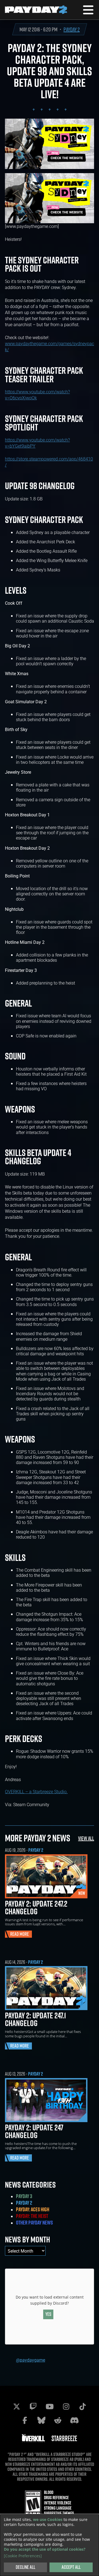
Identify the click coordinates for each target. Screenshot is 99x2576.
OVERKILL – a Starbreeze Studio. (36, 1791)
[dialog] (50, 2545)
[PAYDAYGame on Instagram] (66, 2406)
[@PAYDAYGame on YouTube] (50, 2406)
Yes (48, 2314)
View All (86, 1838)
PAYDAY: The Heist (32, 2216)
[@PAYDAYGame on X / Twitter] (16, 2406)
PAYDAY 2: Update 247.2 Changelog (36, 1907)
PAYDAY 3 (24, 2196)
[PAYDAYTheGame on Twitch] (33, 2406)
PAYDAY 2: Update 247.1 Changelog (35, 2019)
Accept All (71, 2567)
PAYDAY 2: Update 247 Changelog (34, 2131)
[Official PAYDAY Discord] (74, 2420)
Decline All (25, 2567)
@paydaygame (31, 2360)
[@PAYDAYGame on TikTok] (82, 2406)
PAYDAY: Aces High (33, 2209)
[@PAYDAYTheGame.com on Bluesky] (41, 2420)
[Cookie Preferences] (23, 2556)
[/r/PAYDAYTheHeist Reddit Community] (58, 2420)
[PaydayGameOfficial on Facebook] (25, 2420)
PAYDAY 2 (72, 29)
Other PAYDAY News (34, 2223)
